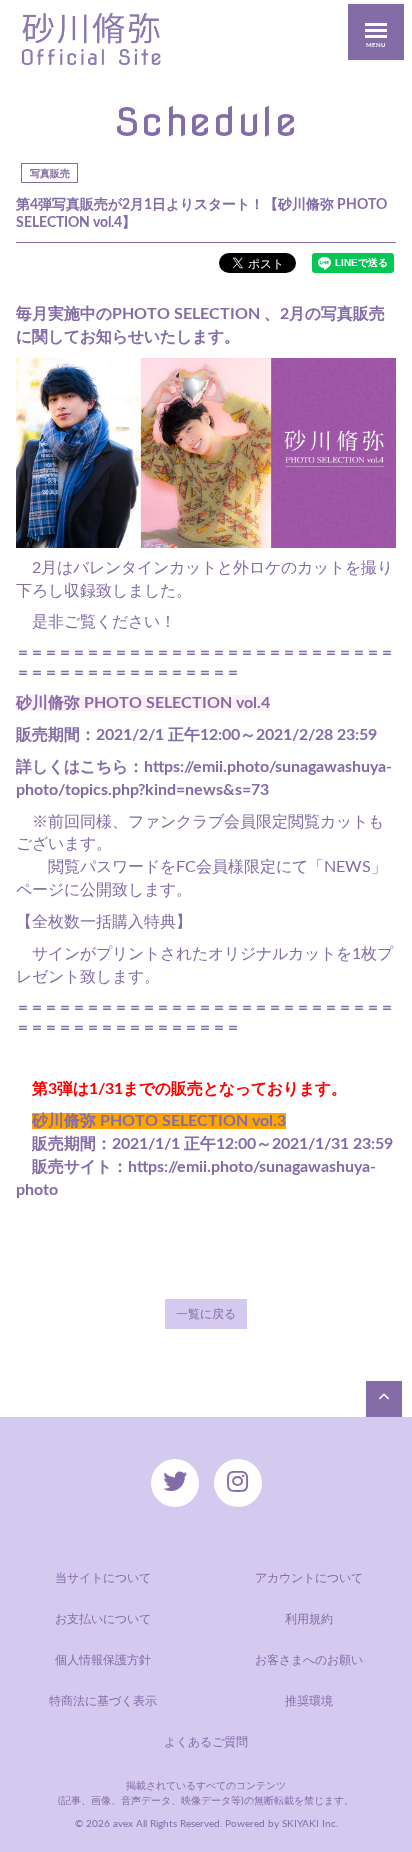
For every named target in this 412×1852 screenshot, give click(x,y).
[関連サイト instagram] (238, 1483)
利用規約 (309, 1619)
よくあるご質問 (206, 1742)
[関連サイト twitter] (175, 1483)
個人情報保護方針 (103, 1660)
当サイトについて (103, 1578)
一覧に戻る (206, 1314)
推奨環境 (309, 1701)
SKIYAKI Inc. (310, 1824)
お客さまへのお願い (309, 1660)
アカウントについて (309, 1578)
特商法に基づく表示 (103, 1701)
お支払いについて (103, 1619)
